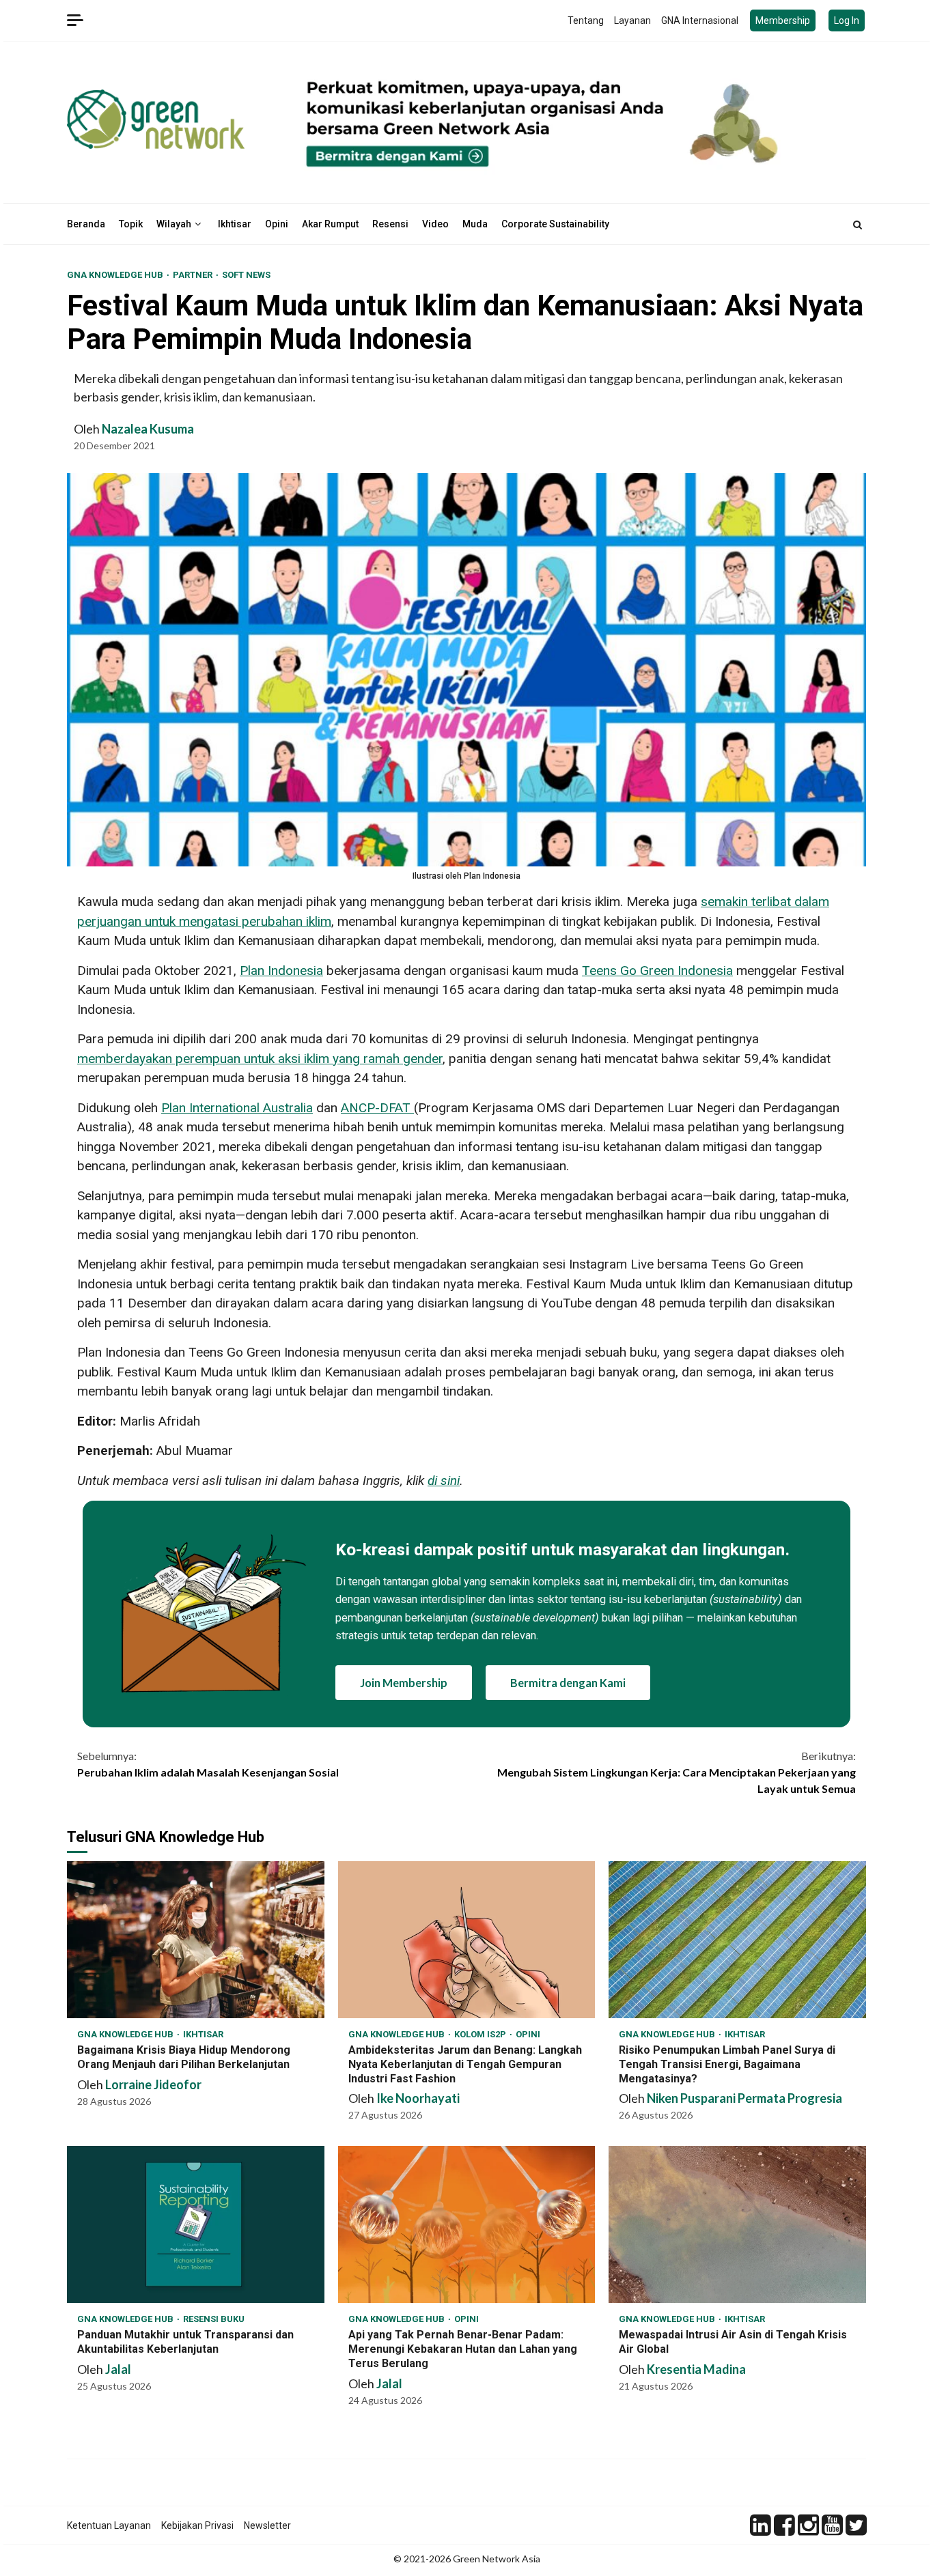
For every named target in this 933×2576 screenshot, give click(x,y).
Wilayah (174, 224)
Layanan (632, 20)
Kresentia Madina (696, 2369)
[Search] (858, 225)
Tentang (586, 20)
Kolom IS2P (481, 2034)
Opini (277, 224)
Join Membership (404, 1683)
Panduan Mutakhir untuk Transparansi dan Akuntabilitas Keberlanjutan (196, 2224)
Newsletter (267, 2525)
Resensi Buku (214, 2319)
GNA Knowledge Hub (116, 275)
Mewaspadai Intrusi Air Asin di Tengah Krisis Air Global (737, 2224)
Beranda (86, 224)
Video (435, 224)
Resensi (390, 224)
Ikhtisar (235, 224)
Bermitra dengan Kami (568, 1683)
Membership (783, 20)
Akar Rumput (330, 224)
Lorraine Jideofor (153, 2084)
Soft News (246, 275)
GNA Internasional (700, 20)
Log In (847, 20)
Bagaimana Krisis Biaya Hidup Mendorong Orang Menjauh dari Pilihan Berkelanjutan (196, 1940)
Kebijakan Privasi (197, 2525)
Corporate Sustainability (555, 224)
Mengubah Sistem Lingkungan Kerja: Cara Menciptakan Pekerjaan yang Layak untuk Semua (677, 1772)
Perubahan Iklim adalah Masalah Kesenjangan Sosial (208, 1764)
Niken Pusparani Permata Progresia (744, 2098)
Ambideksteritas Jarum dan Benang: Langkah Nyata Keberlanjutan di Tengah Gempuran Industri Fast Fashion (467, 1940)
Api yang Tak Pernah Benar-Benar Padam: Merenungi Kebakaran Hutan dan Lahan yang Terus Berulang (467, 2224)
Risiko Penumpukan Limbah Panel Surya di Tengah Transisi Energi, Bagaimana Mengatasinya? (737, 1940)
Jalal (118, 2369)
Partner (194, 275)
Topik (131, 224)
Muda (475, 224)
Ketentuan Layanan (109, 2525)
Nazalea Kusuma (148, 429)
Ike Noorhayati (418, 2098)
